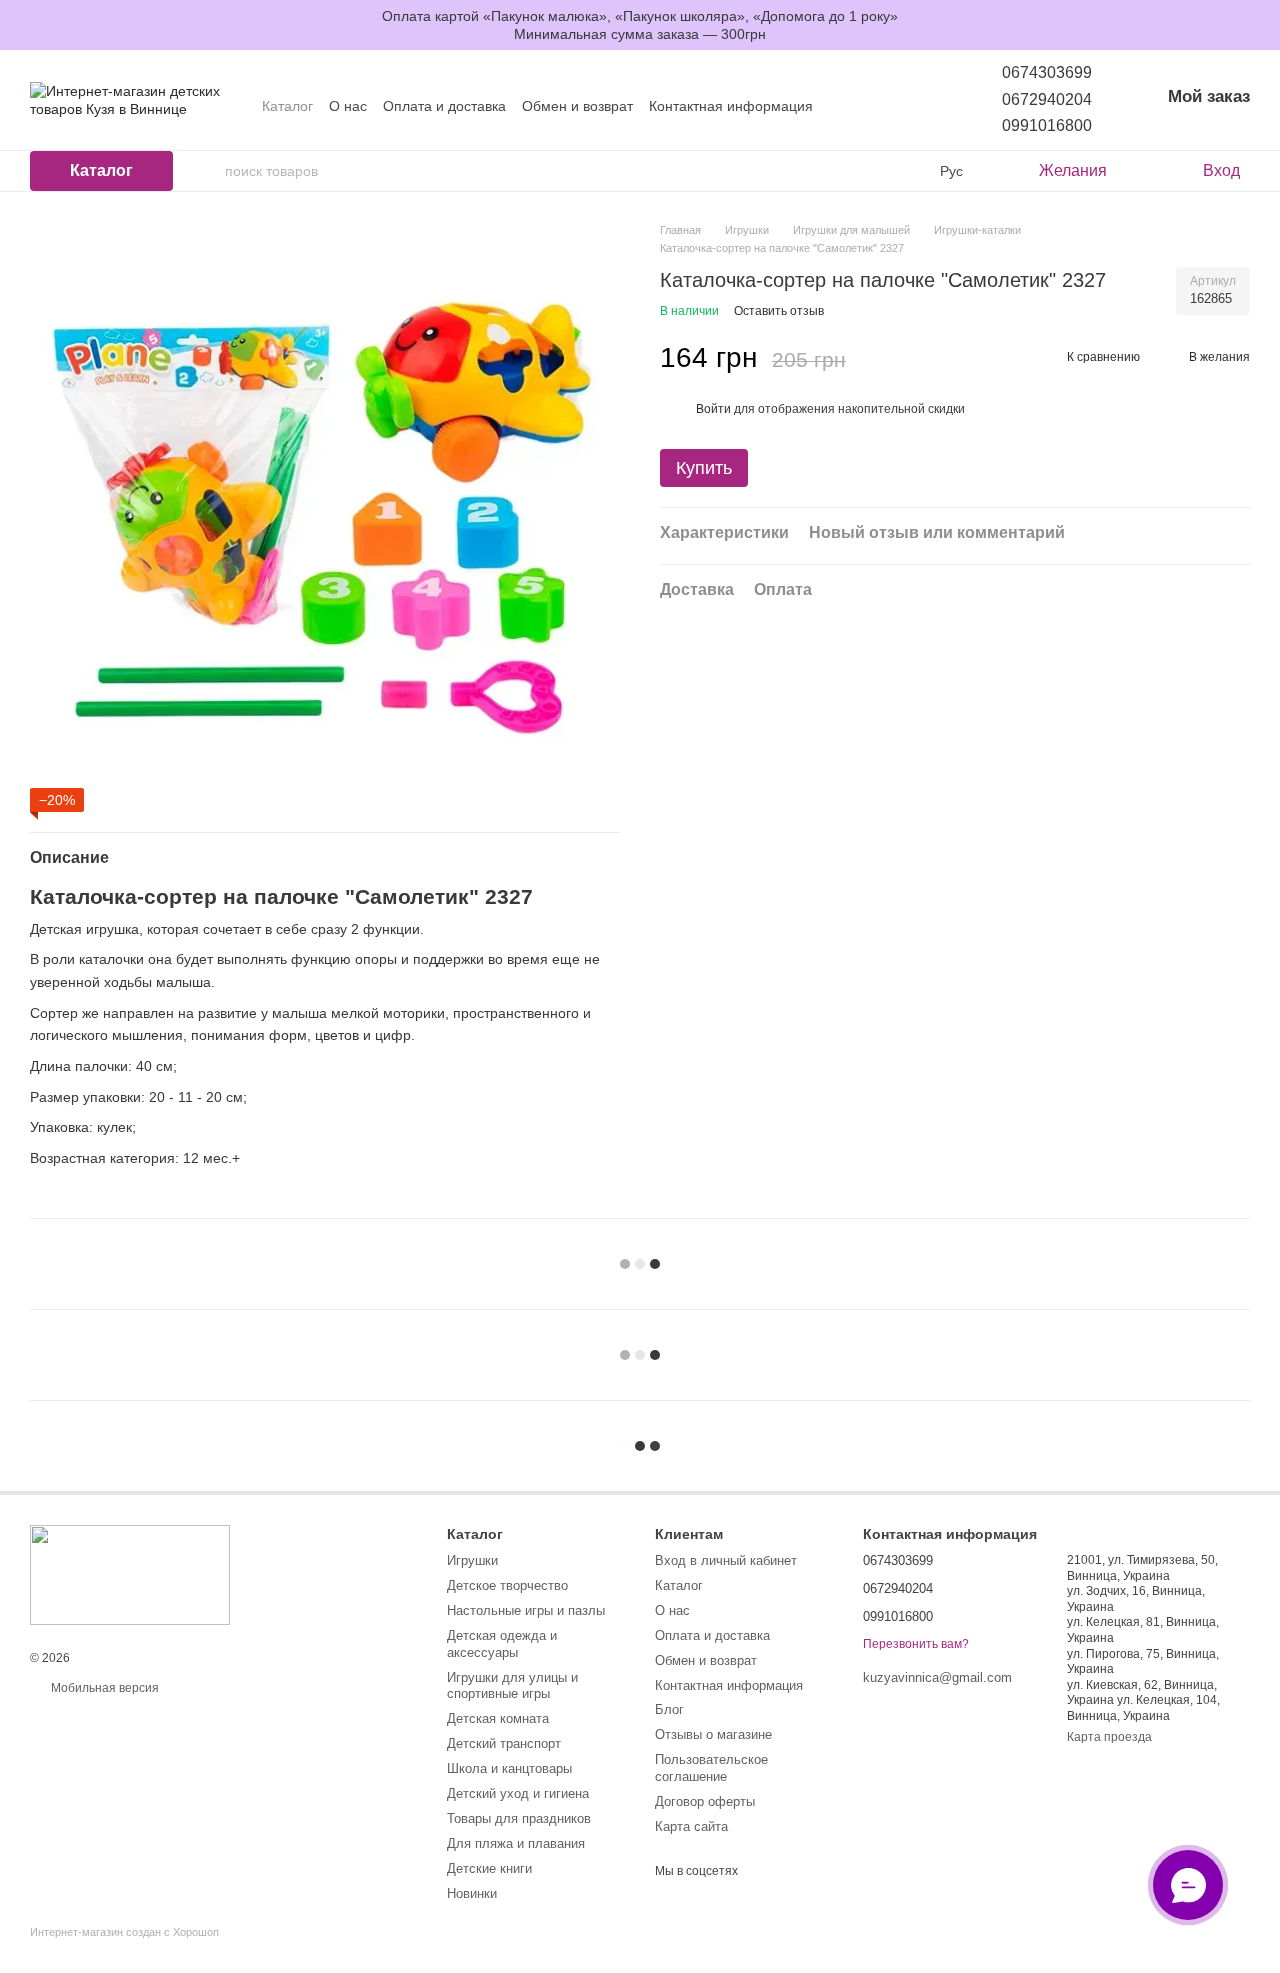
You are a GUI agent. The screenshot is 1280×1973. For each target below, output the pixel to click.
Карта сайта (691, 1826)
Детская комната (498, 1718)
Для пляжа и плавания (516, 1843)
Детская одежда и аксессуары (502, 1644)
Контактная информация (731, 106)
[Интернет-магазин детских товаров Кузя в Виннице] (130, 1574)
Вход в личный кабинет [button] (726, 1560)
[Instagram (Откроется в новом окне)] (866, 106)
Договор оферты (705, 1801)
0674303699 (1047, 72)
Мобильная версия (103, 1688)
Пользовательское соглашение (711, 1768)
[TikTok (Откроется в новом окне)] (890, 106)
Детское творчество (507, 1585)
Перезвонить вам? (916, 1644)
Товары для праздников (519, 1818)
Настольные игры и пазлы (526, 1610)
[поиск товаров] (209, 171)
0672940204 (1047, 99)
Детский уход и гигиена (518, 1793)
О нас (348, 106)
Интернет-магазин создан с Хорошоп (124, 1932)
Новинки (472, 1893)
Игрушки (472, 1560)
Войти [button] (713, 409)
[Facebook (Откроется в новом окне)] (914, 106)
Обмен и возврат (577, 106)
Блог (669, 1709)
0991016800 (1047, 125)
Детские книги (489, 1868)
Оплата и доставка (444, 106)
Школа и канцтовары (509, 1768)
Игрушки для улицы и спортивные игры (512, 1686)
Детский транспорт (504, 1743)
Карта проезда (1109, 1737)
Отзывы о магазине (713, 1734)
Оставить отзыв (779, 311)
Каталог (287, 106)
